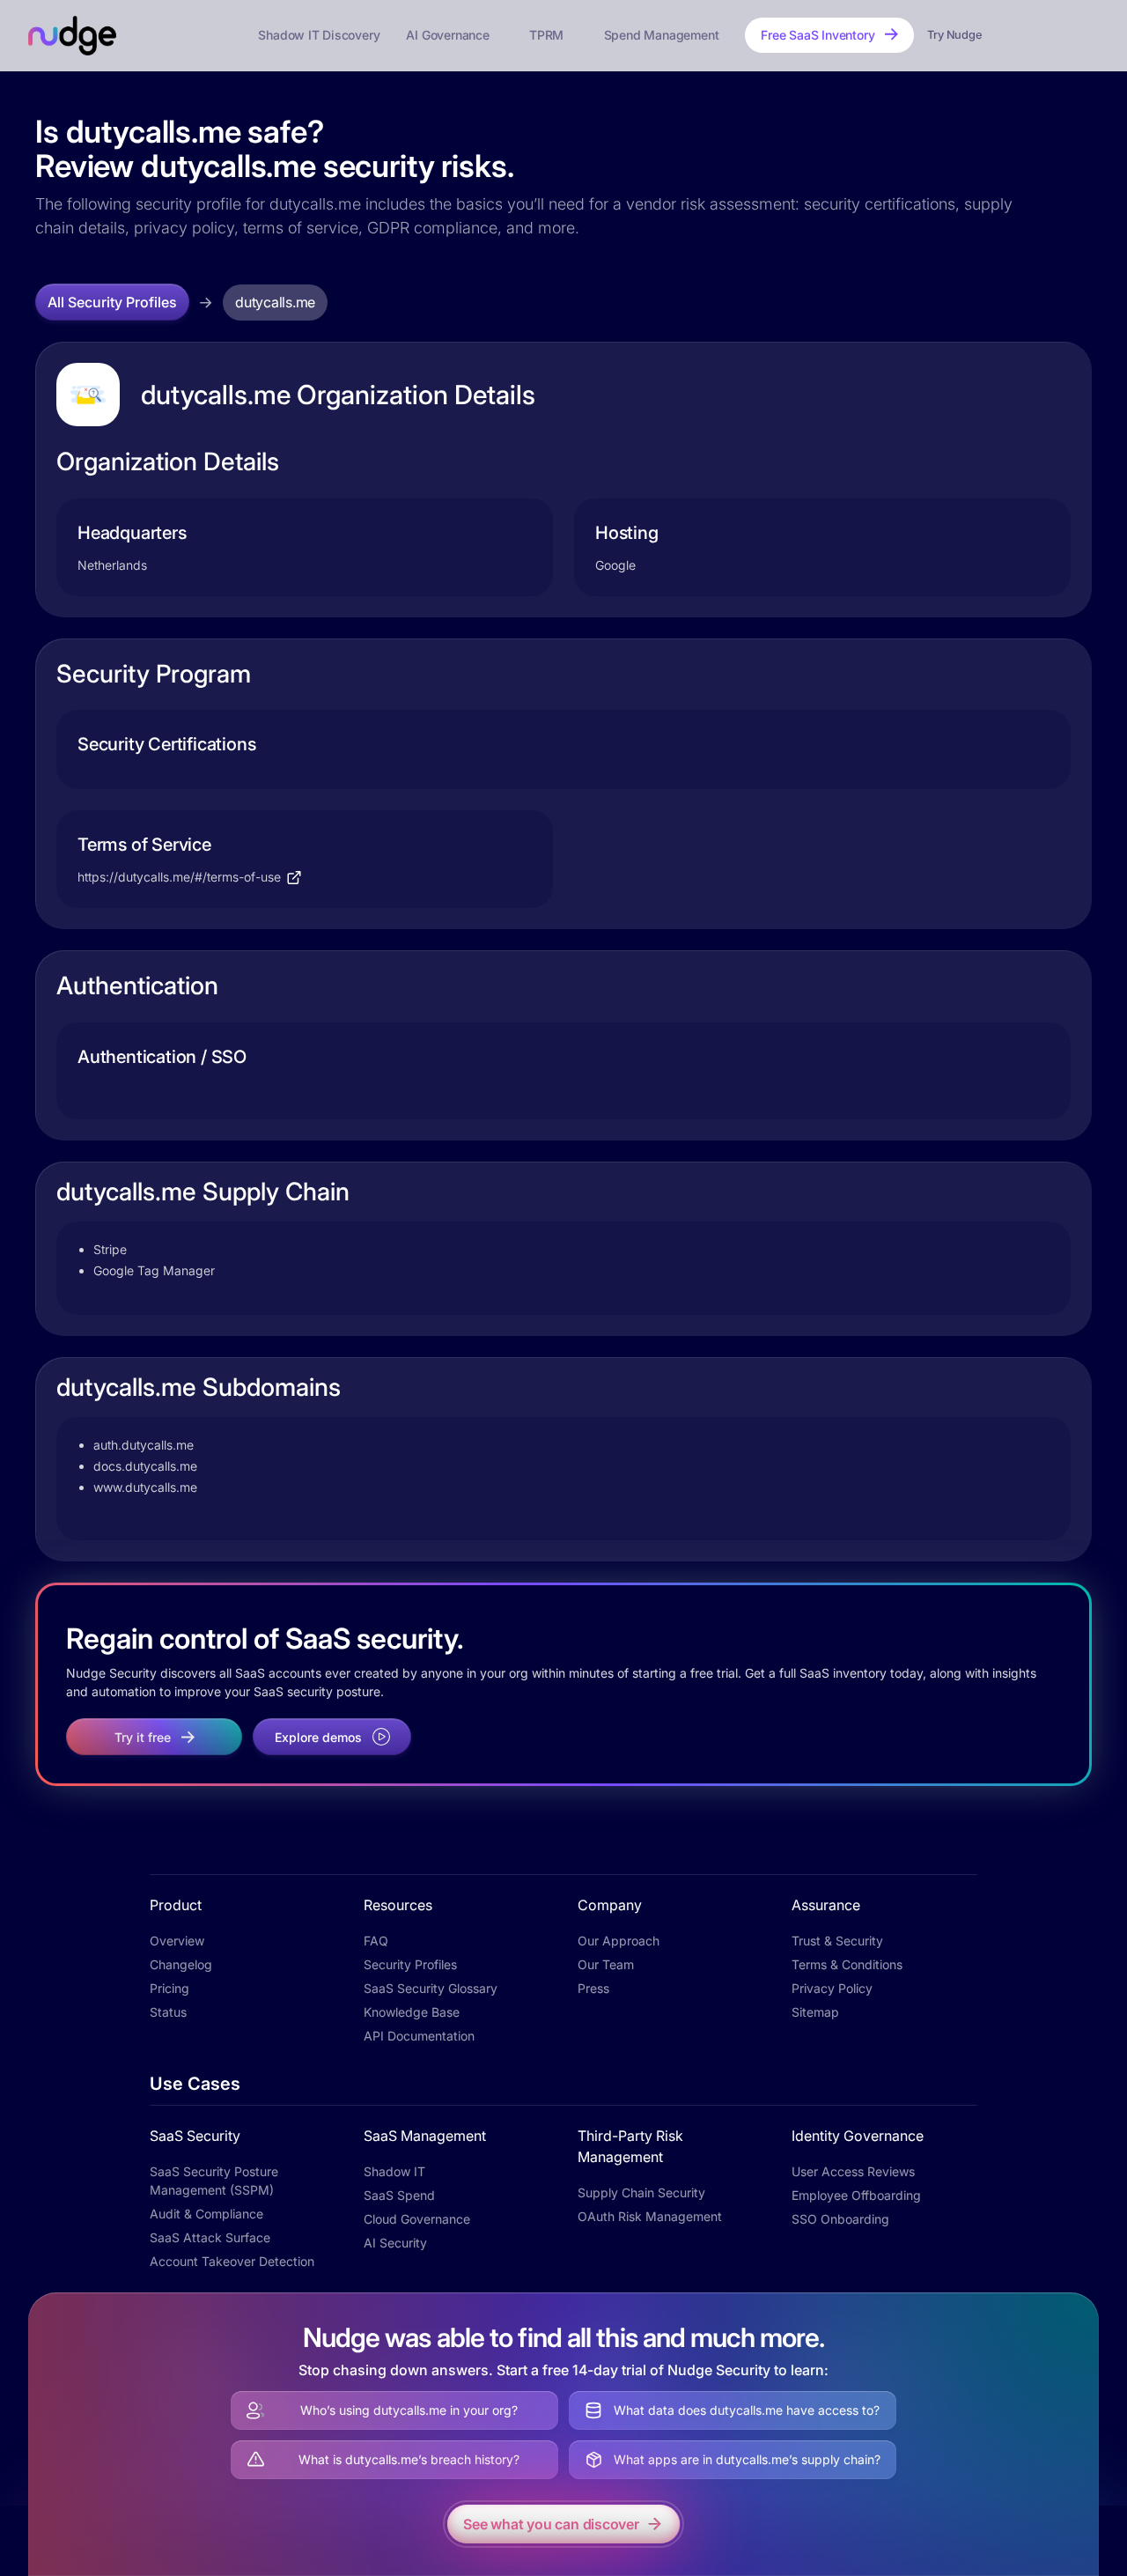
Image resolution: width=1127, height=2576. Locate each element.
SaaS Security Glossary (431, 1988)
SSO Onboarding (840, 2219)
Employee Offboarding (856, 2195)
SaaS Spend (399, 2195)
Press (593, 1988)
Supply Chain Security (641, 2192)
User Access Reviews (853, 2171)
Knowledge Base (412, 2012)
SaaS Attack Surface (210, 2237)
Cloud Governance (417, 2219)
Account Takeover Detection (232, 2261)
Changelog (181, 1964)
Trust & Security (837, 1941)
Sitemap (815, 2012)
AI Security (395, 2243)
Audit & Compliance (206, 2214)
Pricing (169, 1988)
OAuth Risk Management (650, 2216)
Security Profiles (410, 1964)
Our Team (606, 1964)
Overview (177, 1941)
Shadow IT (394, 2171)
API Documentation (419, 2036)
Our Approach (619, 1941)
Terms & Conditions (847, 1964)
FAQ (376, 1941)
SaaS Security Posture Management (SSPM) (214, 2181)
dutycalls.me (275, 302)
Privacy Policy (832, 1988)
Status (168, 2012)
